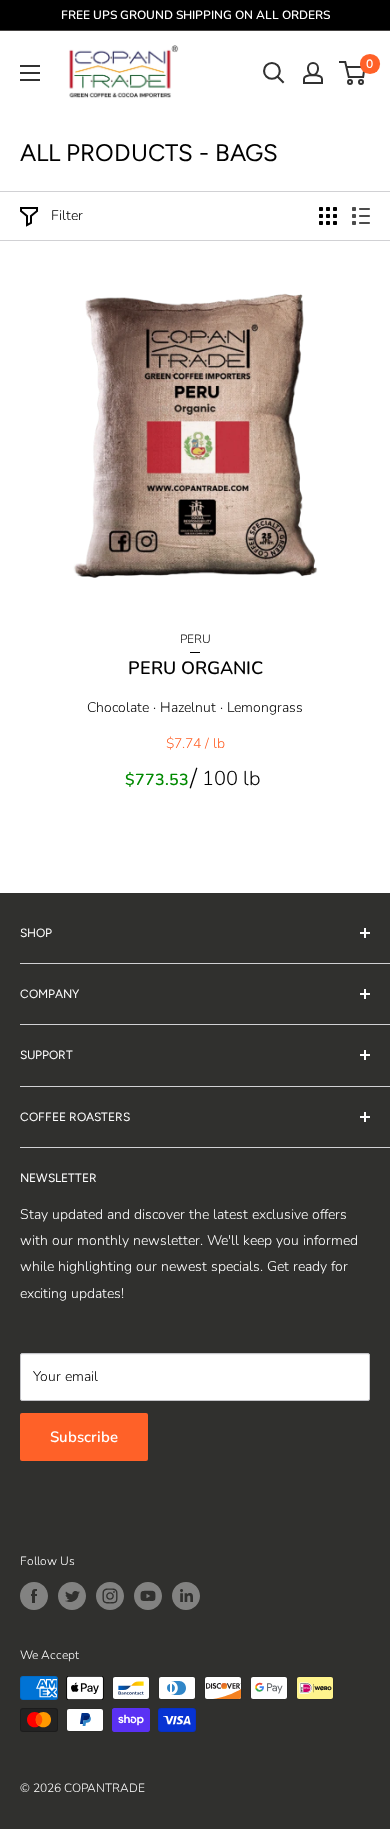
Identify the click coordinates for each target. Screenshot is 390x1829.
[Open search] (274, 73)
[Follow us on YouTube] (148, 1596)
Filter (67, 215)
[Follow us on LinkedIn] (186, 1596)
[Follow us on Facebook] (34, 1596)
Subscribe (84, 1437)
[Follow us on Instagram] (110, 1596)
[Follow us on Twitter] (72, 1596)
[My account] (313, 73)
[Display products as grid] (328, 216)
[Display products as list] (361, 216)
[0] (353, 73)
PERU (195, 639)
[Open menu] (30, 73)
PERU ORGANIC (195, 668)
